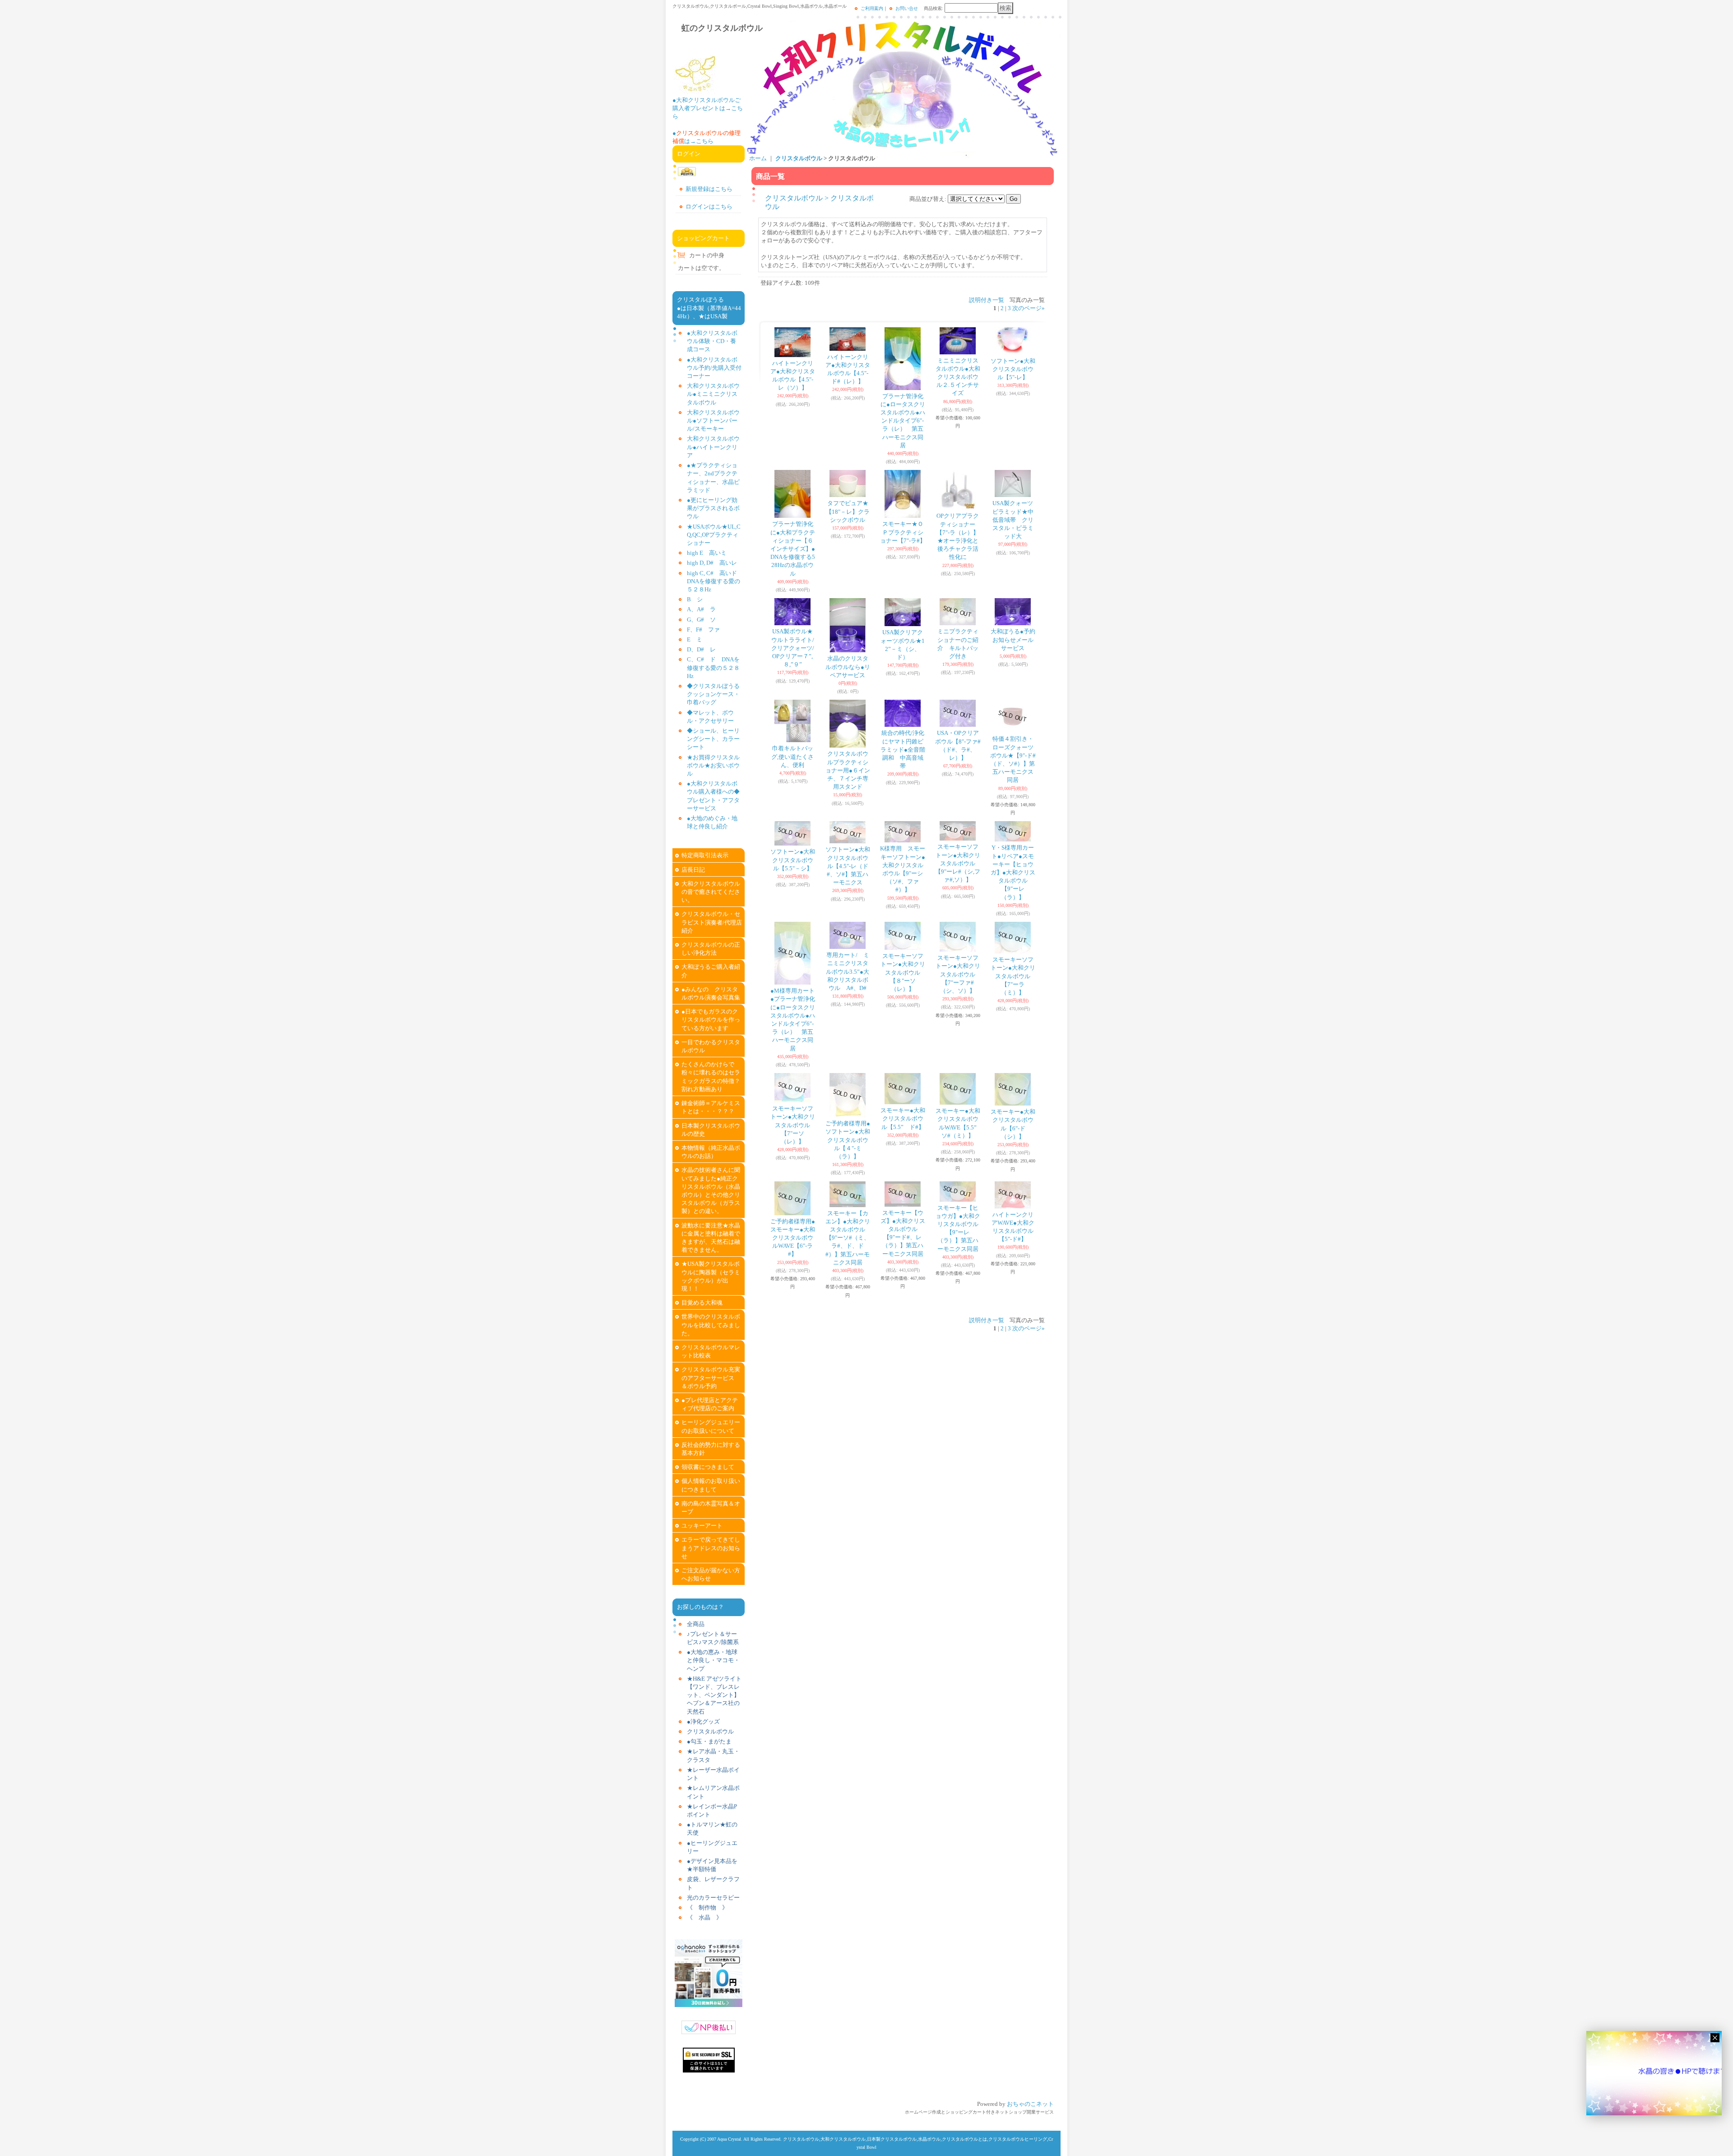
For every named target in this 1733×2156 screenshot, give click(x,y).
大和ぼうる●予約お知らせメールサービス (1013, 639)
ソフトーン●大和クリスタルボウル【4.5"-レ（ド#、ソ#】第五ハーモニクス (848, 866)
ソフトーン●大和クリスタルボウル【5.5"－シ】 (793, 860)
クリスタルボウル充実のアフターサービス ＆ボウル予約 (714, 1378)
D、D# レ (701, 649)
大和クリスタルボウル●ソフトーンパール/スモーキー (713, 421)
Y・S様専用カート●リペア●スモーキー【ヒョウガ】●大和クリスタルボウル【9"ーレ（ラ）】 (1013, 872)
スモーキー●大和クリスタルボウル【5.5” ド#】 (903, 1118)
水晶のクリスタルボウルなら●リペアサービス (848, 667)
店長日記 (693, 870)
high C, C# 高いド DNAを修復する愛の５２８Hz (715, 581)
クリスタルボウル (710, 1731)
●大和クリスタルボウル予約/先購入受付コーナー (714, 368)
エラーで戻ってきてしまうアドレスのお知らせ (711, 1548)
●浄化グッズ (703, 1722)
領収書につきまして (708, 1467)
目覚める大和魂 (702, 1303)
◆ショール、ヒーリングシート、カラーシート (713, 739)
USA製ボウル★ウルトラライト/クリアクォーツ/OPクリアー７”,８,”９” (793, 648)
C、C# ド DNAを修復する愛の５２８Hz (713, 667)
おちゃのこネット (1030, 2104)
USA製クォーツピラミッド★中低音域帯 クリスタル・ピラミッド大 (1013, 520)
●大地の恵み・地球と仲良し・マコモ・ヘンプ (713, 1660)
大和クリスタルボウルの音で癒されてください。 (711, 892)
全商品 (696, 1624)
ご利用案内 (872, 8)
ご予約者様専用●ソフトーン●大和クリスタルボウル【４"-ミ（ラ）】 (848, 1140)
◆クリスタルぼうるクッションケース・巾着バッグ (713, 694)
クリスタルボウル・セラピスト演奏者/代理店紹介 (712, 922)
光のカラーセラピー (713, 1898)
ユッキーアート (702, 1526)
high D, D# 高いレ (712, 563)
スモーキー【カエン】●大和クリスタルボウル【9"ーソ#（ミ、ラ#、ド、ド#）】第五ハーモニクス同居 (848, 1238)
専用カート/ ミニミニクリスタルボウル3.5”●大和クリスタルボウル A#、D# (848, 971)
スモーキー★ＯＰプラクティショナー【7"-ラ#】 (903, 532)
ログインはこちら (709, 207)
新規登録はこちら (709, 189)
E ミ (695, 639)
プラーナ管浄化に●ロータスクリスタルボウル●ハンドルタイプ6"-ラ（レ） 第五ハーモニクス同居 (903, 421)
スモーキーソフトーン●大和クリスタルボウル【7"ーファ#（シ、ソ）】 (958, 974)
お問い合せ (907, 8)
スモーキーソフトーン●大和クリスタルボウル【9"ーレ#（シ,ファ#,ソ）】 (958, 863)
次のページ (1029, 308)
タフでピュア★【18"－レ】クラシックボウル (848, 511)
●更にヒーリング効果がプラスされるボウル (713, 508)
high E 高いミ (707, 553)
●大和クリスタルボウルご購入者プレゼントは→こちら (708, 108)
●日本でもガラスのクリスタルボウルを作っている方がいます (711, 1020)
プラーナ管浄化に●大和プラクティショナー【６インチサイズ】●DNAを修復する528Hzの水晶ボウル (793, 548)
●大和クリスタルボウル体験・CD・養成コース (712, 341)
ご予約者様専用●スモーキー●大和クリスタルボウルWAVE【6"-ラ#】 (793, 1238)
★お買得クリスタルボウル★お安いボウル (713, 765)
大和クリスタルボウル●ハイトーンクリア (713, 447)
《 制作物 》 (707, 1907)
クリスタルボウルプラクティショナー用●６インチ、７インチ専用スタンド (848, 770)
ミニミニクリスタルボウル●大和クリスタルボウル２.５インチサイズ (958, 377)
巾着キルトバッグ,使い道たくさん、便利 (792, 756)
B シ (695, 599)
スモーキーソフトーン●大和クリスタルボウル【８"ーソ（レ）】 (903, 972)
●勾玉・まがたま (709, 1741)
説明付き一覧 (987, 300)
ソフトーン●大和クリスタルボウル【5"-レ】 (1013, 369)
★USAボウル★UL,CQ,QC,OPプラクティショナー (714, 535)
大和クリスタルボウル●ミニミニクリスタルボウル (713, 394)
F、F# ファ (703, 630)
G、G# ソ (701, 620)
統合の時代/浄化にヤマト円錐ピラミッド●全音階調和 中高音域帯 (903, 749)
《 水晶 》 (704, 1917)
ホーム (758, 158)
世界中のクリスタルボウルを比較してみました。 (711, 1325)
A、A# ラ (701, 609)
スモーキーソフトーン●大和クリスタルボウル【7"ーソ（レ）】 (793, 1125)
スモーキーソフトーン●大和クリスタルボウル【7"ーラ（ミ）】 (1013, 976)
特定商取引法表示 (705, 855)
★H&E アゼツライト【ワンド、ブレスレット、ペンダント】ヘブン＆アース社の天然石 (714, 1695)
